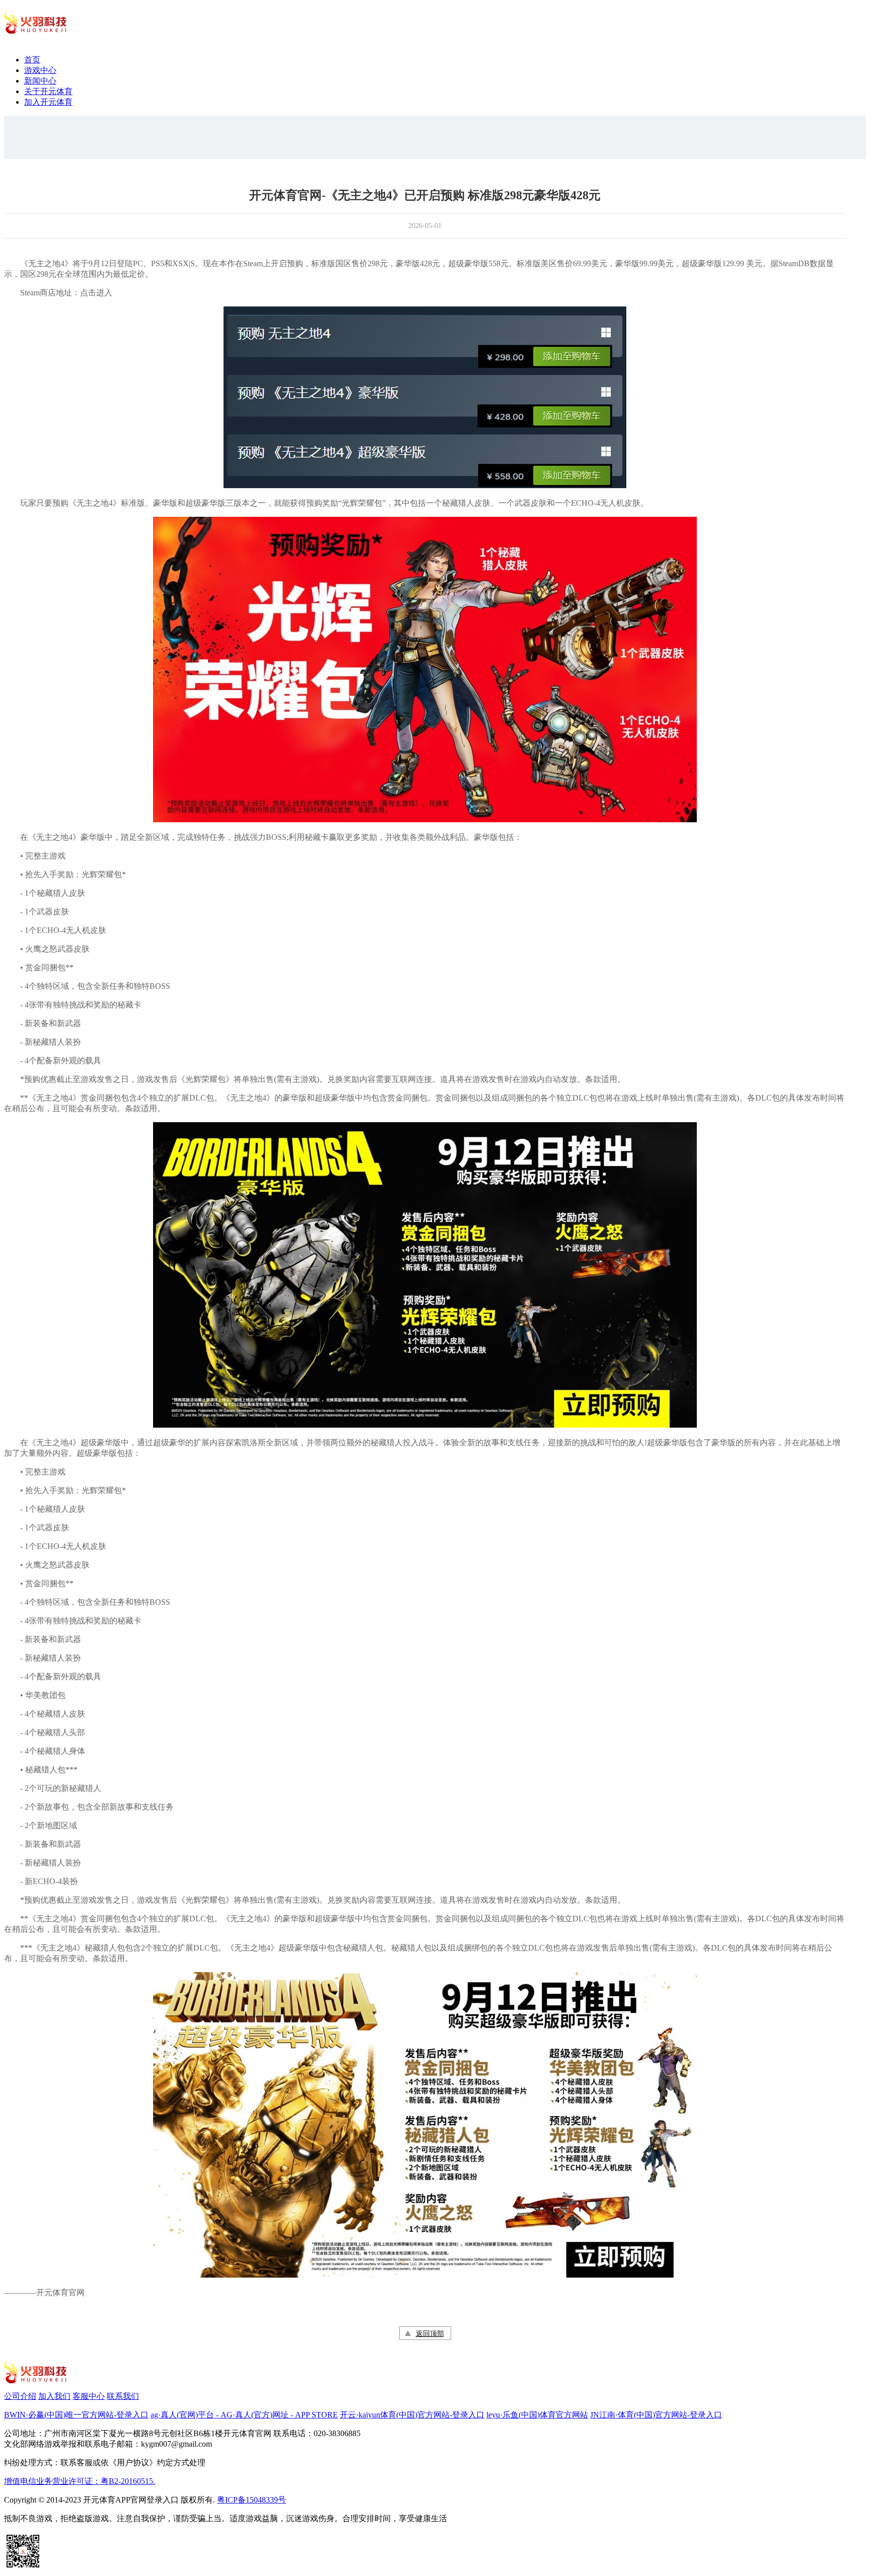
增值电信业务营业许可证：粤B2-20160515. (80, 2481)
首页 (32, 60)
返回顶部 (430, 2334)
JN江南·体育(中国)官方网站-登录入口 (656, 2415)
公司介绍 (20, 2396)
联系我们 (123, 2396)
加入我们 (54, 2396)
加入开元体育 (48, 102)
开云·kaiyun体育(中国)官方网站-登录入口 (412, 2415)
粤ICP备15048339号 (251, 2500)
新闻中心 (40, 81)
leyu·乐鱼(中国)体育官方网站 (537, 2415)
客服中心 (89, 2396)
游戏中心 (40, 70)
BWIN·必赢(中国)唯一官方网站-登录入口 (76, 2415)
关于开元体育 (48, 91)
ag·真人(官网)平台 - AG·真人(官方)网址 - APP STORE (244, 2415)
